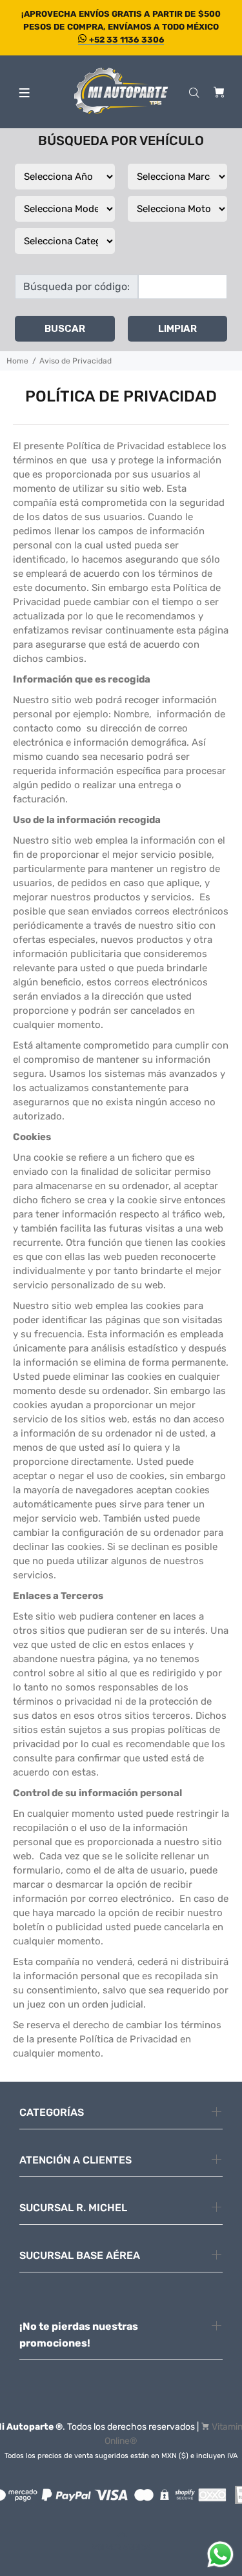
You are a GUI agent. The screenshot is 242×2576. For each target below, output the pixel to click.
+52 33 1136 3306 (125, 40)
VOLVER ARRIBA (121, 2548)
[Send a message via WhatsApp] (220, 2554)
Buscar (65, 329)
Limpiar (177, 329)
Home (17, 361)
